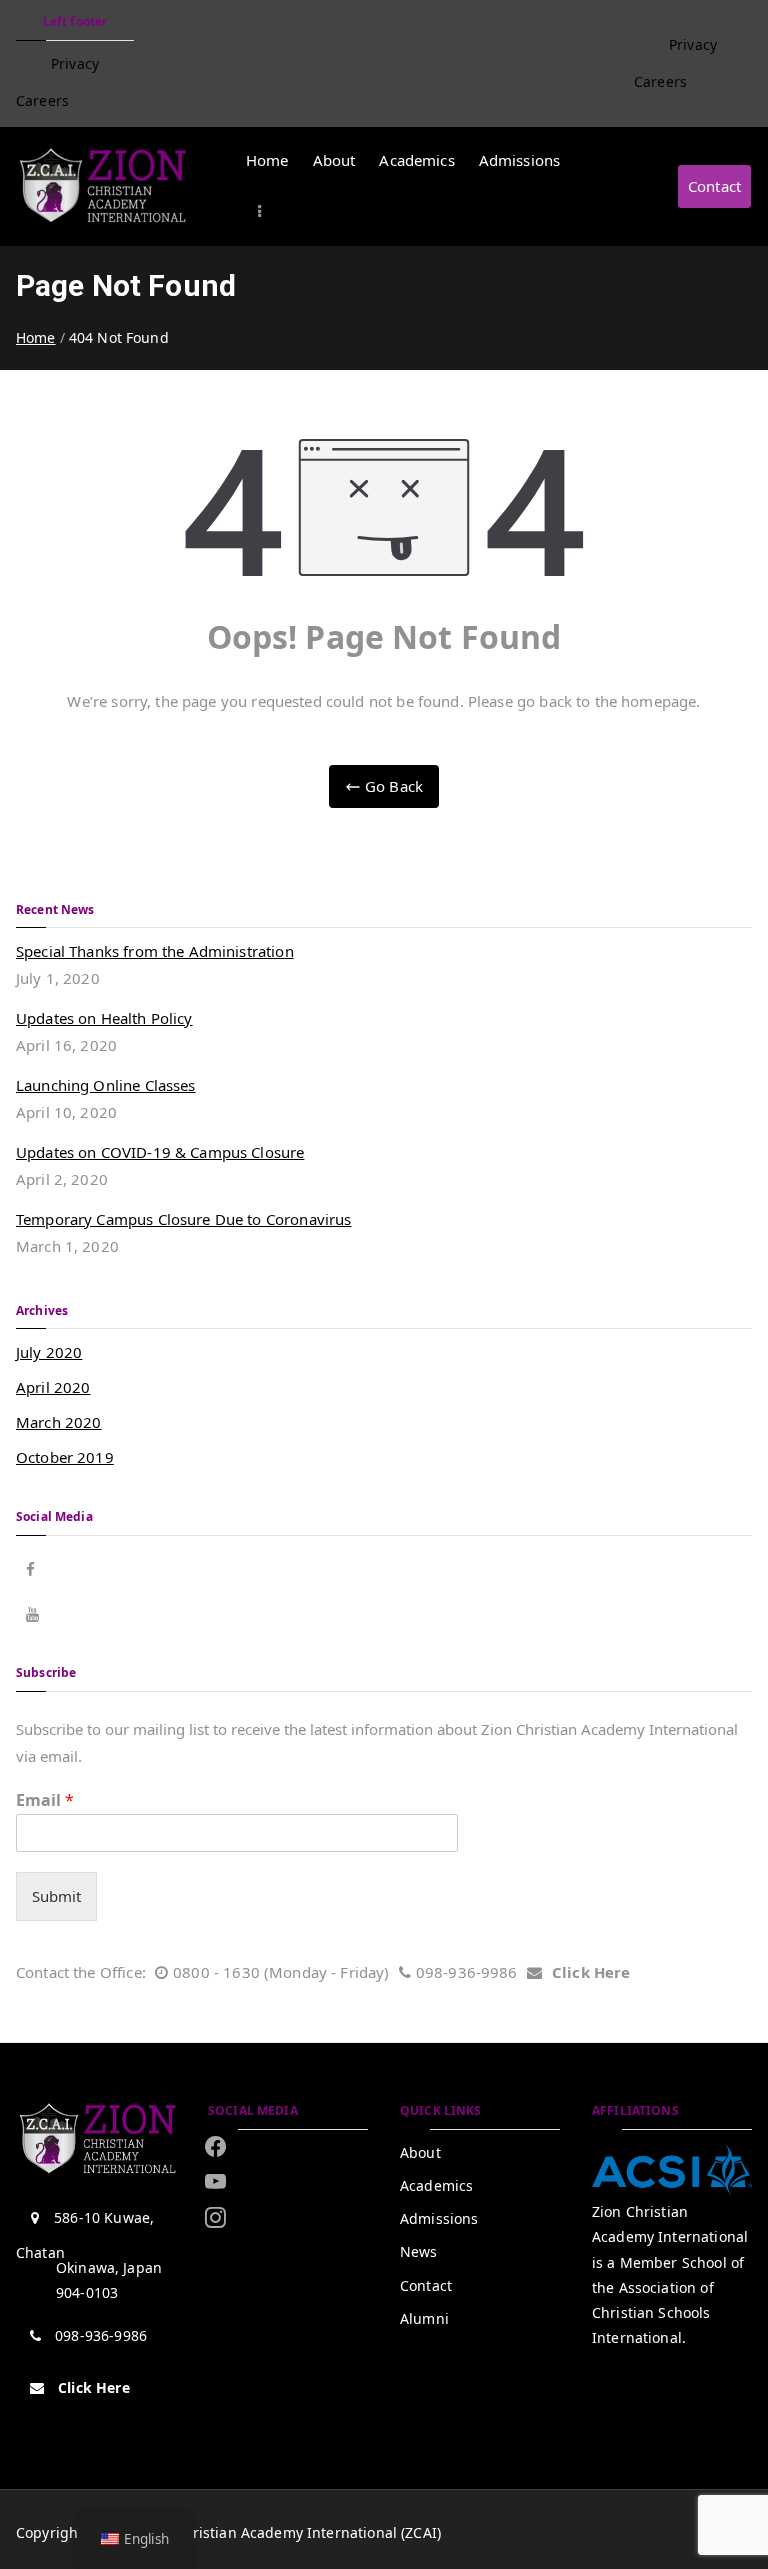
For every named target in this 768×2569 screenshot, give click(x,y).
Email (45, 1800)
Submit (56, 1896)
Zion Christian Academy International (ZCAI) (291, 2532)
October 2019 (65, 1457)
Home (267, 160)
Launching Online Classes (106, 1085)
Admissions (520, 160)
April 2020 (53, 1387)
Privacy (75, 63)
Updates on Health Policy (104, 1018)
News (419, 2251)
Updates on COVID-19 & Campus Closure (160, 1152)
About (334, 160)
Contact (714, 186)
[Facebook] (215, 2146)
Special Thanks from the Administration (155, 951)
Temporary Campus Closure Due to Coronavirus (183, 1219)
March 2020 (59, 1422)
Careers (42, 100)
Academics (416, 160)
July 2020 (49, 1352)
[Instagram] (215, 2182)
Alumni (424, 2318)
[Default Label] (215, 2217)
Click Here (591, 1972)
